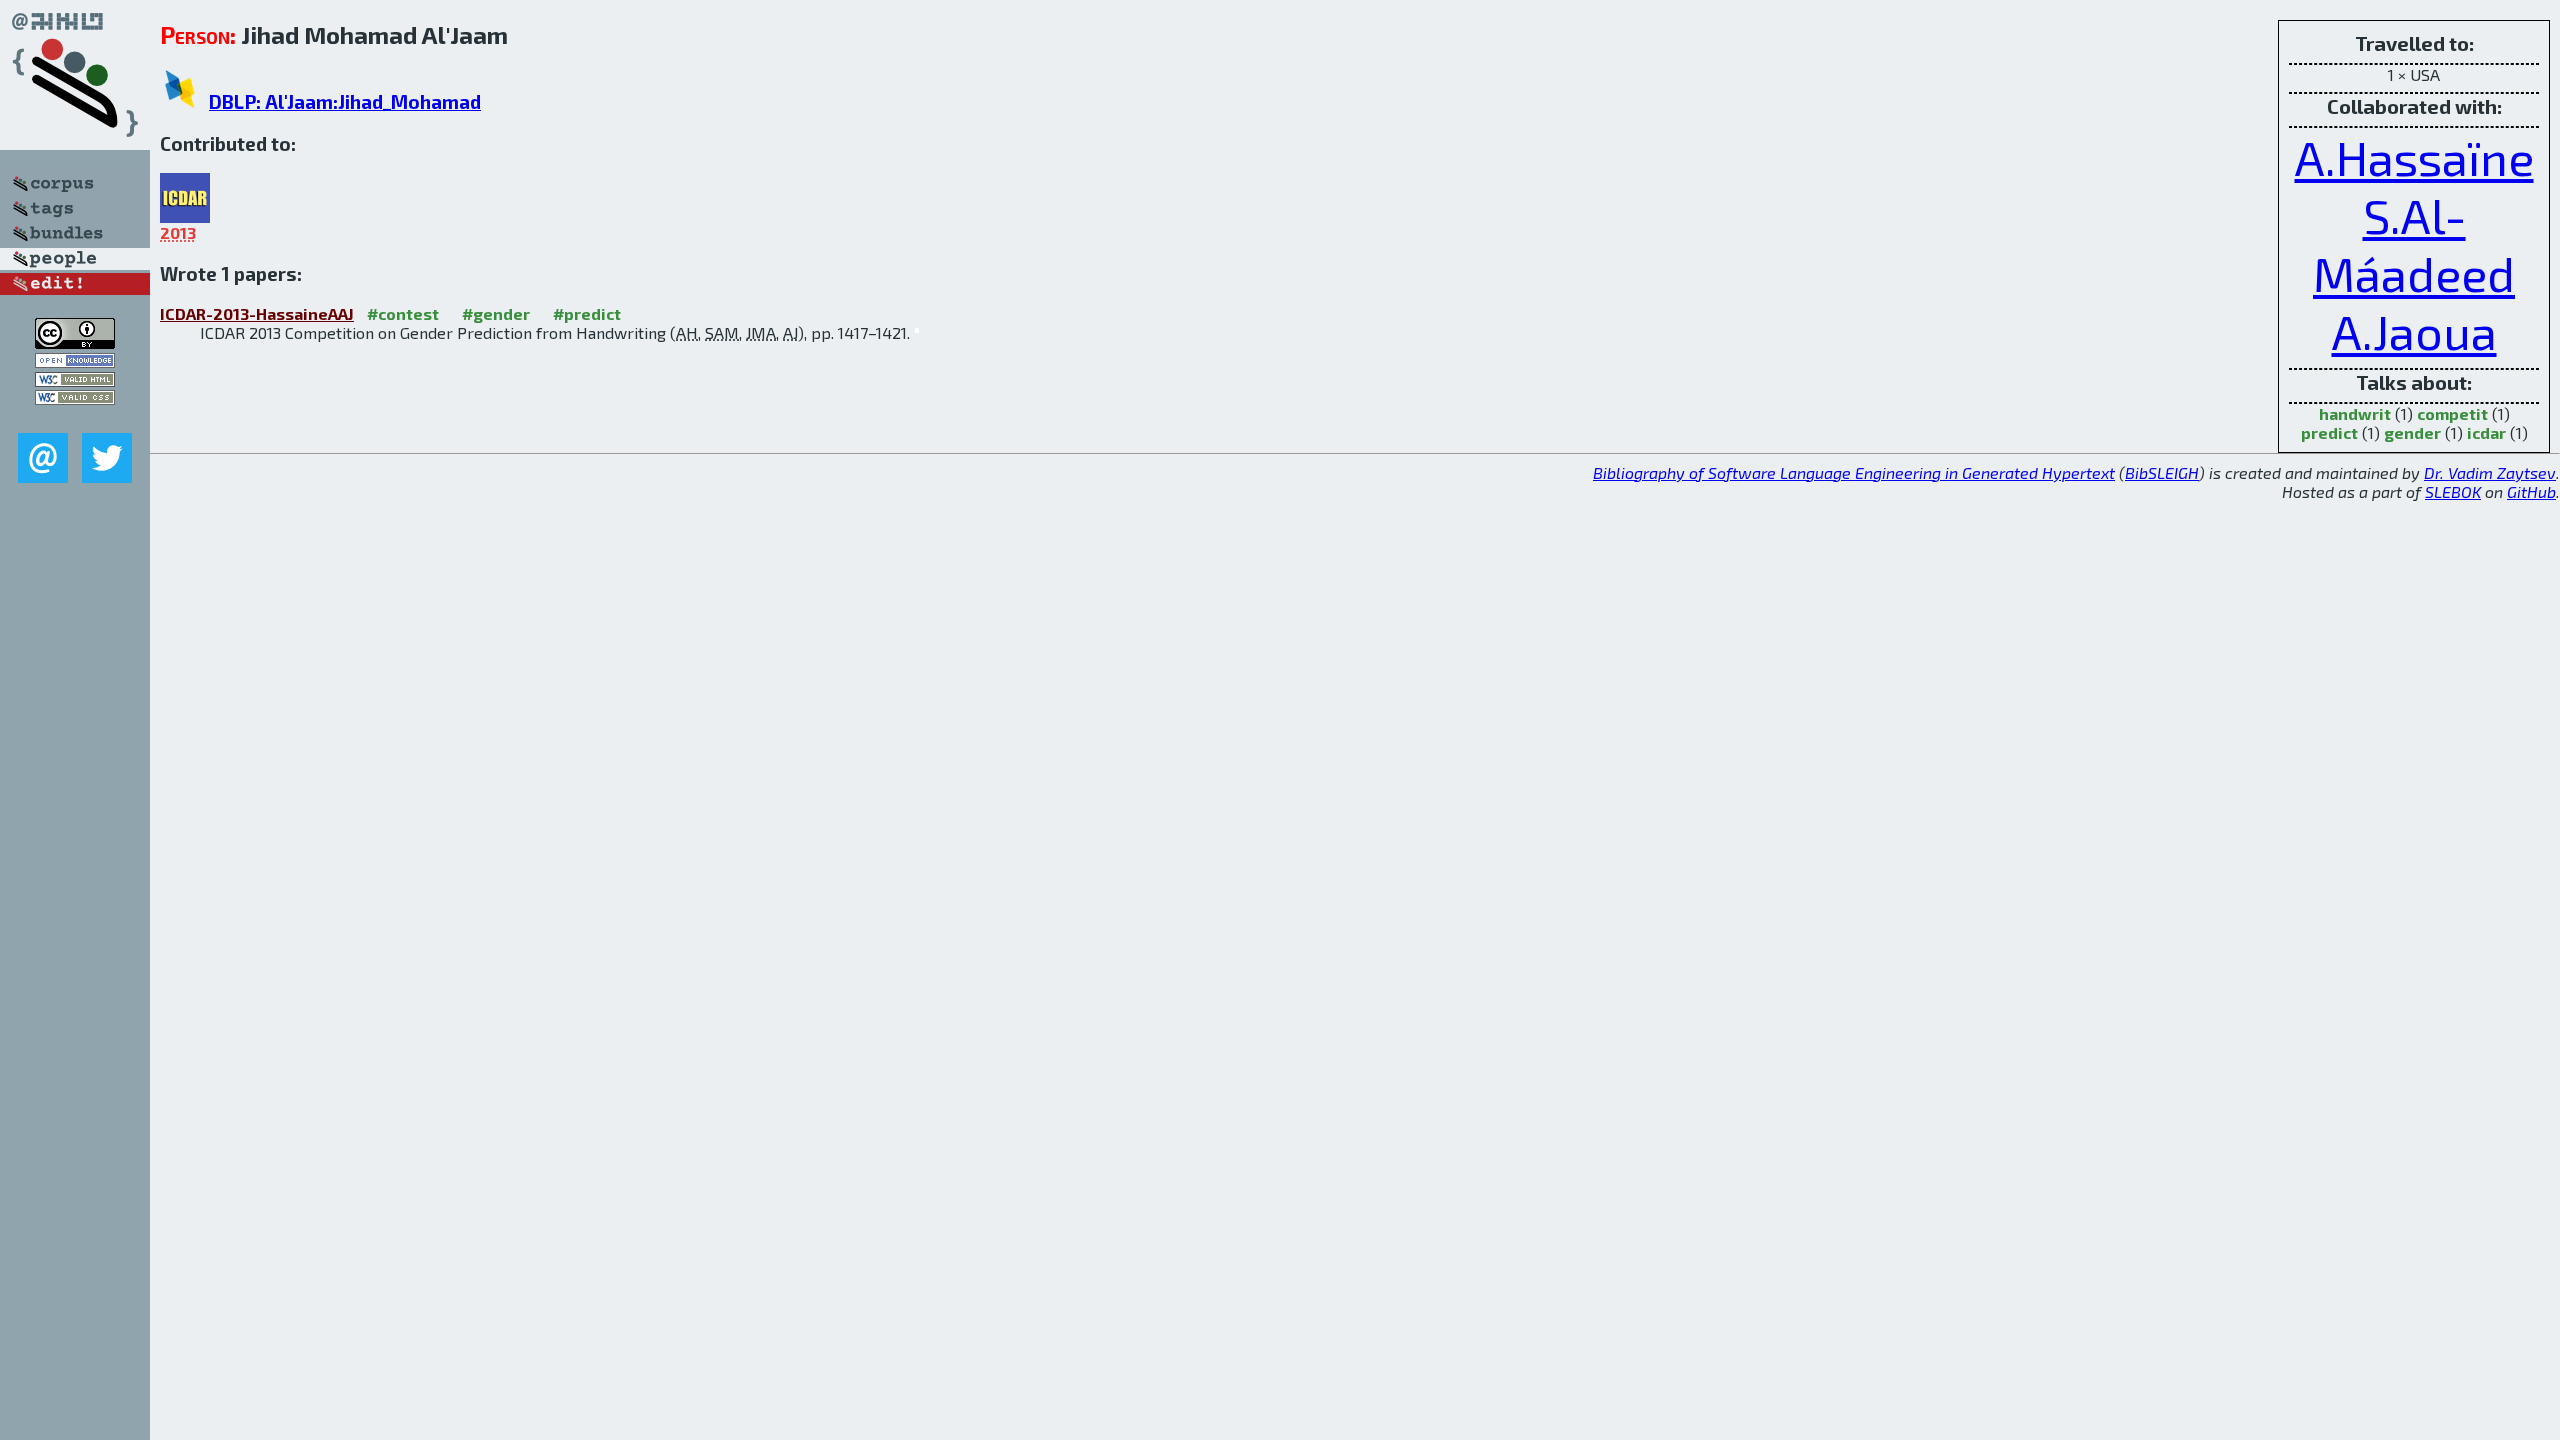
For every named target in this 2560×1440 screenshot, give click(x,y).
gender (2412, 432)
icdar (2486, 432)
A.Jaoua (2414, 331)
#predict (587, 313)
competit (2452, 413)
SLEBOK (2453, 491)
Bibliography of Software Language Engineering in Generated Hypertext (1854, 472)
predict (2329, 432)
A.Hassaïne (2414, 157)
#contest (403, 313)
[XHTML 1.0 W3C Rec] (75, 380)
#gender (496, 313)
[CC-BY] (75, 342)
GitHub (2531, 491)
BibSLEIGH (2162, 472)
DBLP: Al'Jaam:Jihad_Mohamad (345, 101)
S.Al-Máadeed (2414, 244)
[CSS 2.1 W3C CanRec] (75, 418)
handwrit (2355, 413)
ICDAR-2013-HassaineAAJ (257, 313)
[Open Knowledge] (75, 361)
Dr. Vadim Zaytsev (2490, 472)
